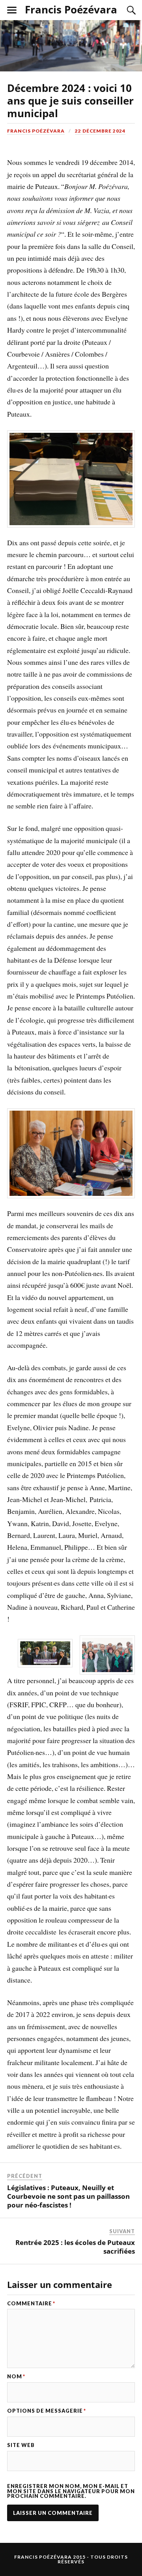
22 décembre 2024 (100, 131)
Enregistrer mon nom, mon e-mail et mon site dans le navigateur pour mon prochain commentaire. (71, 2491)
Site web (21, 2445)
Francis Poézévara (71, 9)
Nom (16, 2377)
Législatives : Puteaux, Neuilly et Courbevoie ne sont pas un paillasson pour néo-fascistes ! (68, 2196)
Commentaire (31, 2304)
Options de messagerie (47, 2411)
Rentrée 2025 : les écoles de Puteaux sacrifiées (75, 2247)
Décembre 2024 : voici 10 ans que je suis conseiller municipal (70, 101)
